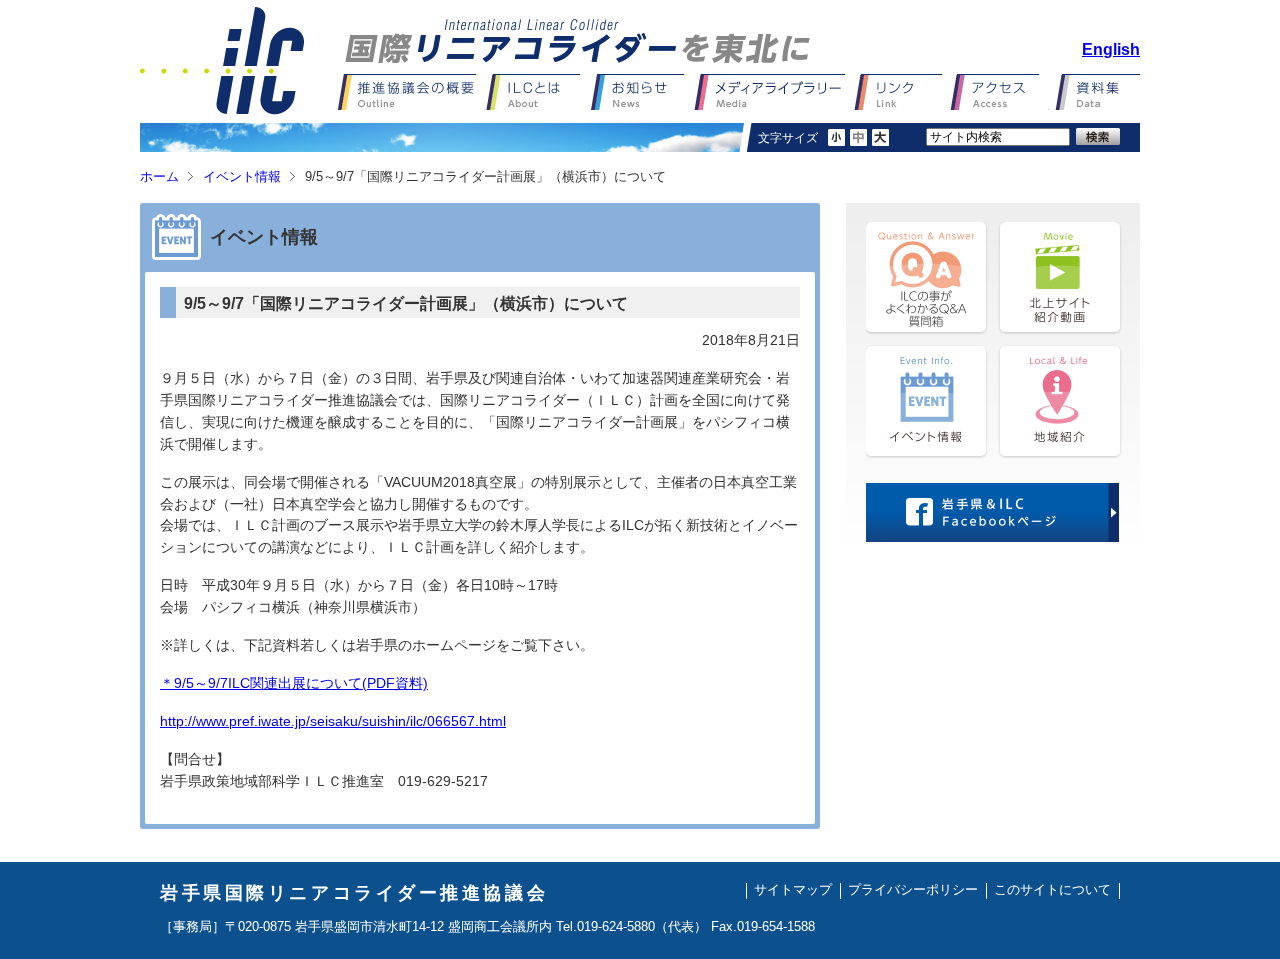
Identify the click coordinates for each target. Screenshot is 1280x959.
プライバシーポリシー (913, 890)
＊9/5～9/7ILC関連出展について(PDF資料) (294, 683)
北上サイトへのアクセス (1000, 92)
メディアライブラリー (774, 92)
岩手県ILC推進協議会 (577, 41)
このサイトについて (1052, 890)
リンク (902, 92)
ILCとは (538, 92)
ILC (222, 61)
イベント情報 (242, 177)
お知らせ (642, 92)
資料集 (1094, 92)
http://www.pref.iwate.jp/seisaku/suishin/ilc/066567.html (333, 721)
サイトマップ (793, 890)
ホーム (159, 177)
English (1111, 49)
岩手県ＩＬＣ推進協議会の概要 (411, 92)
